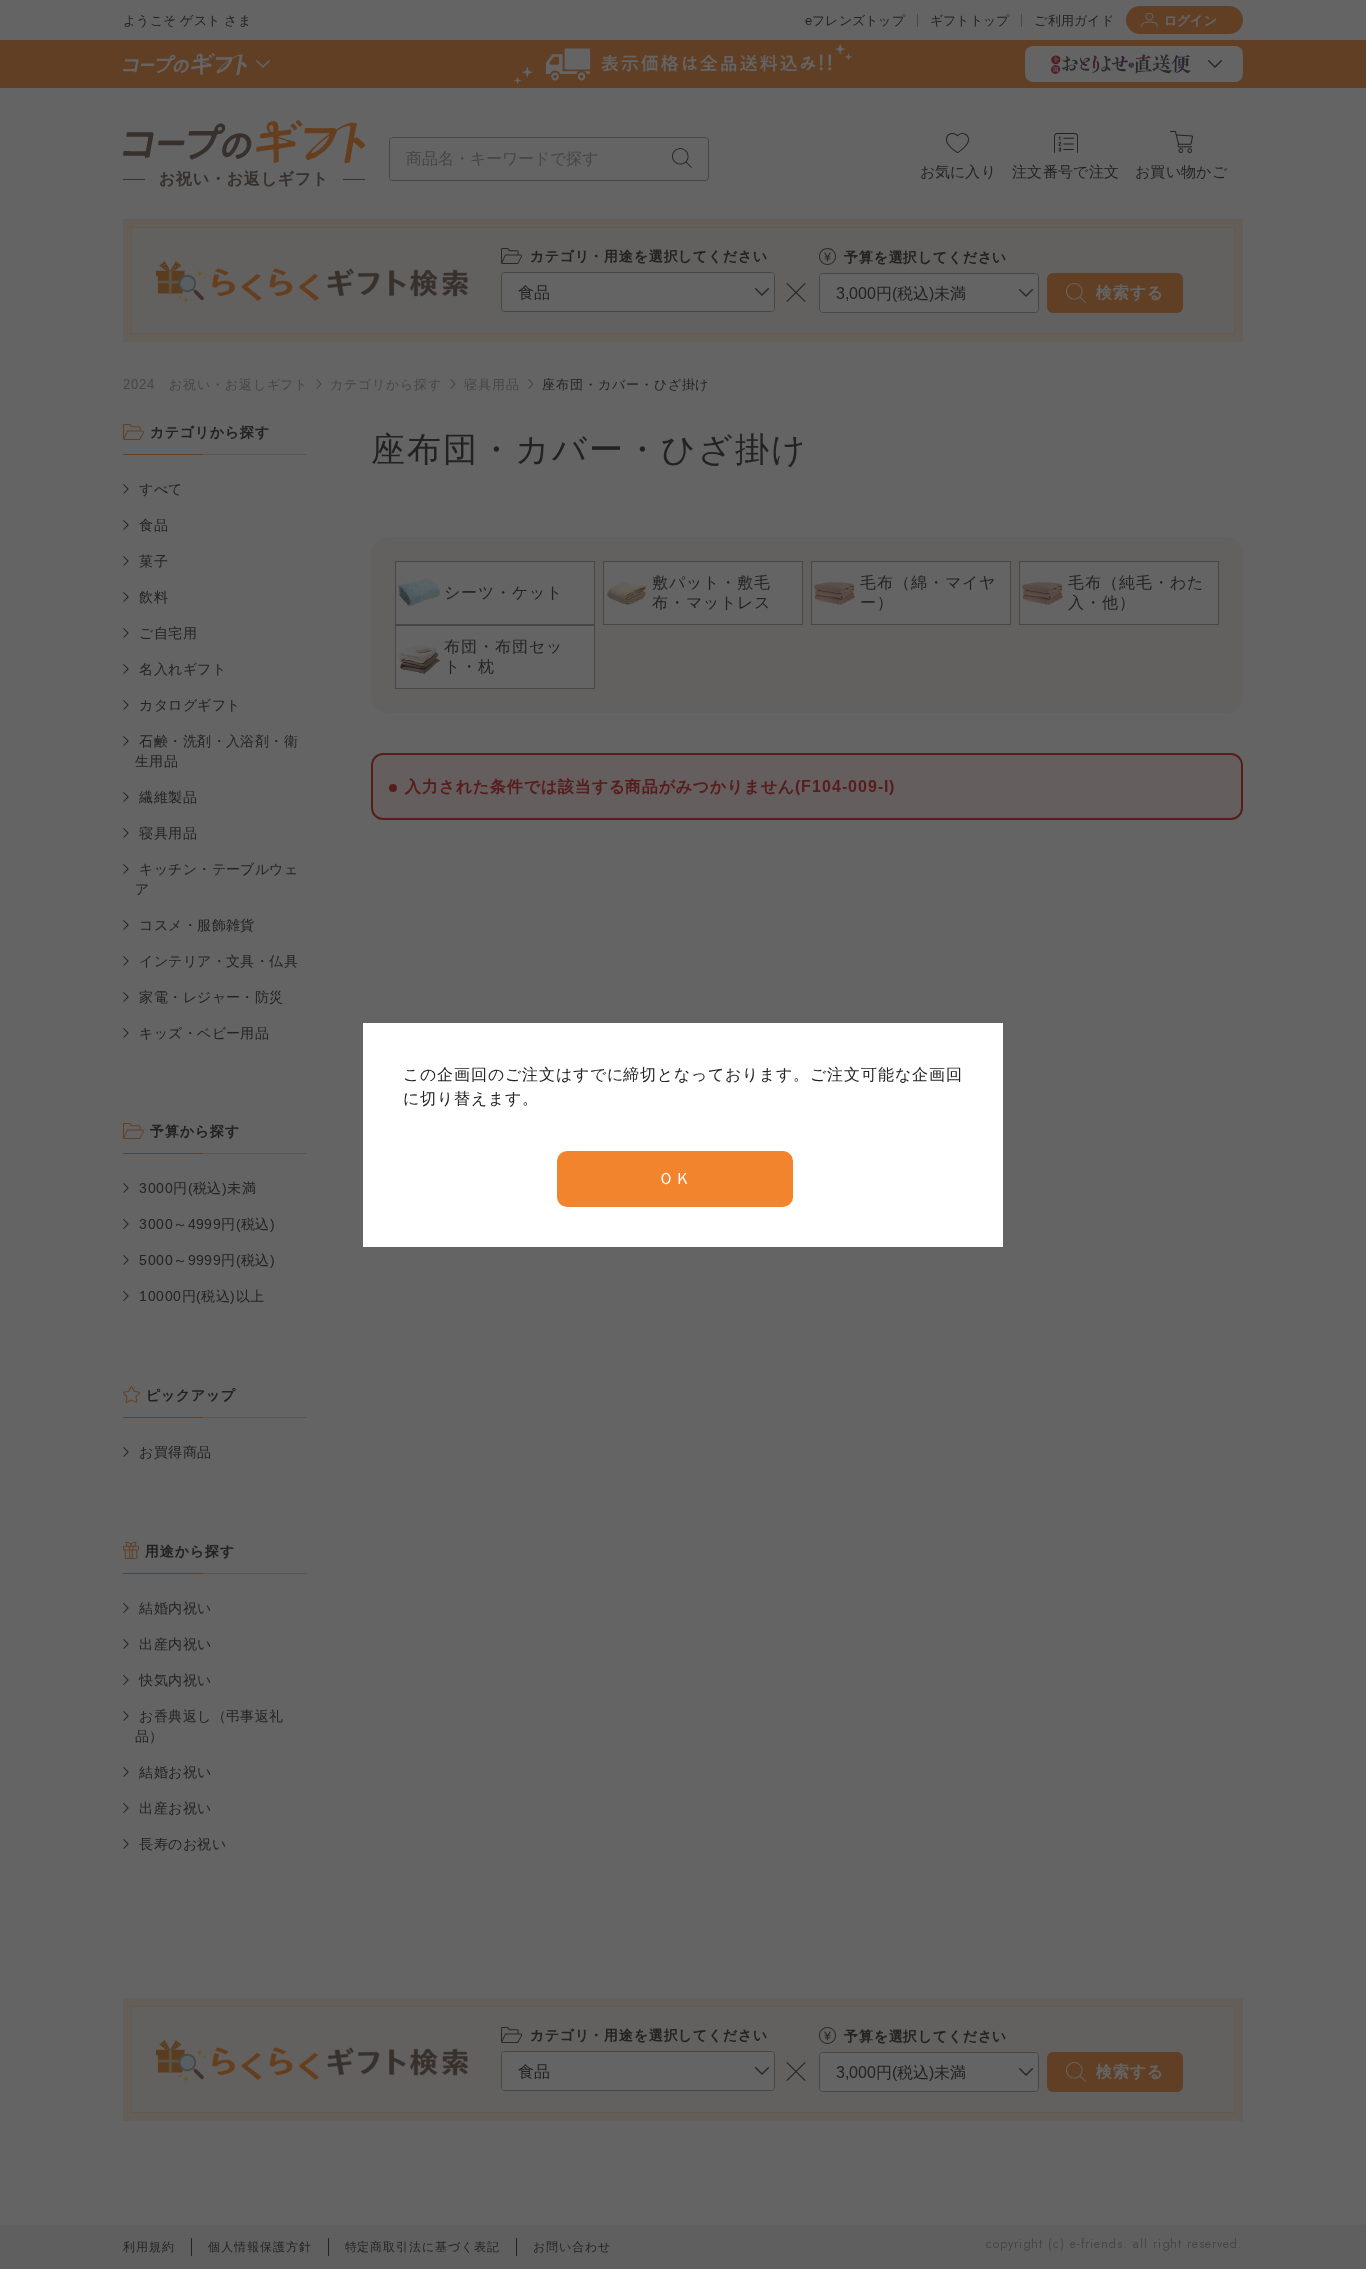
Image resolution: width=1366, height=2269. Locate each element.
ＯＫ (675, 1178)
